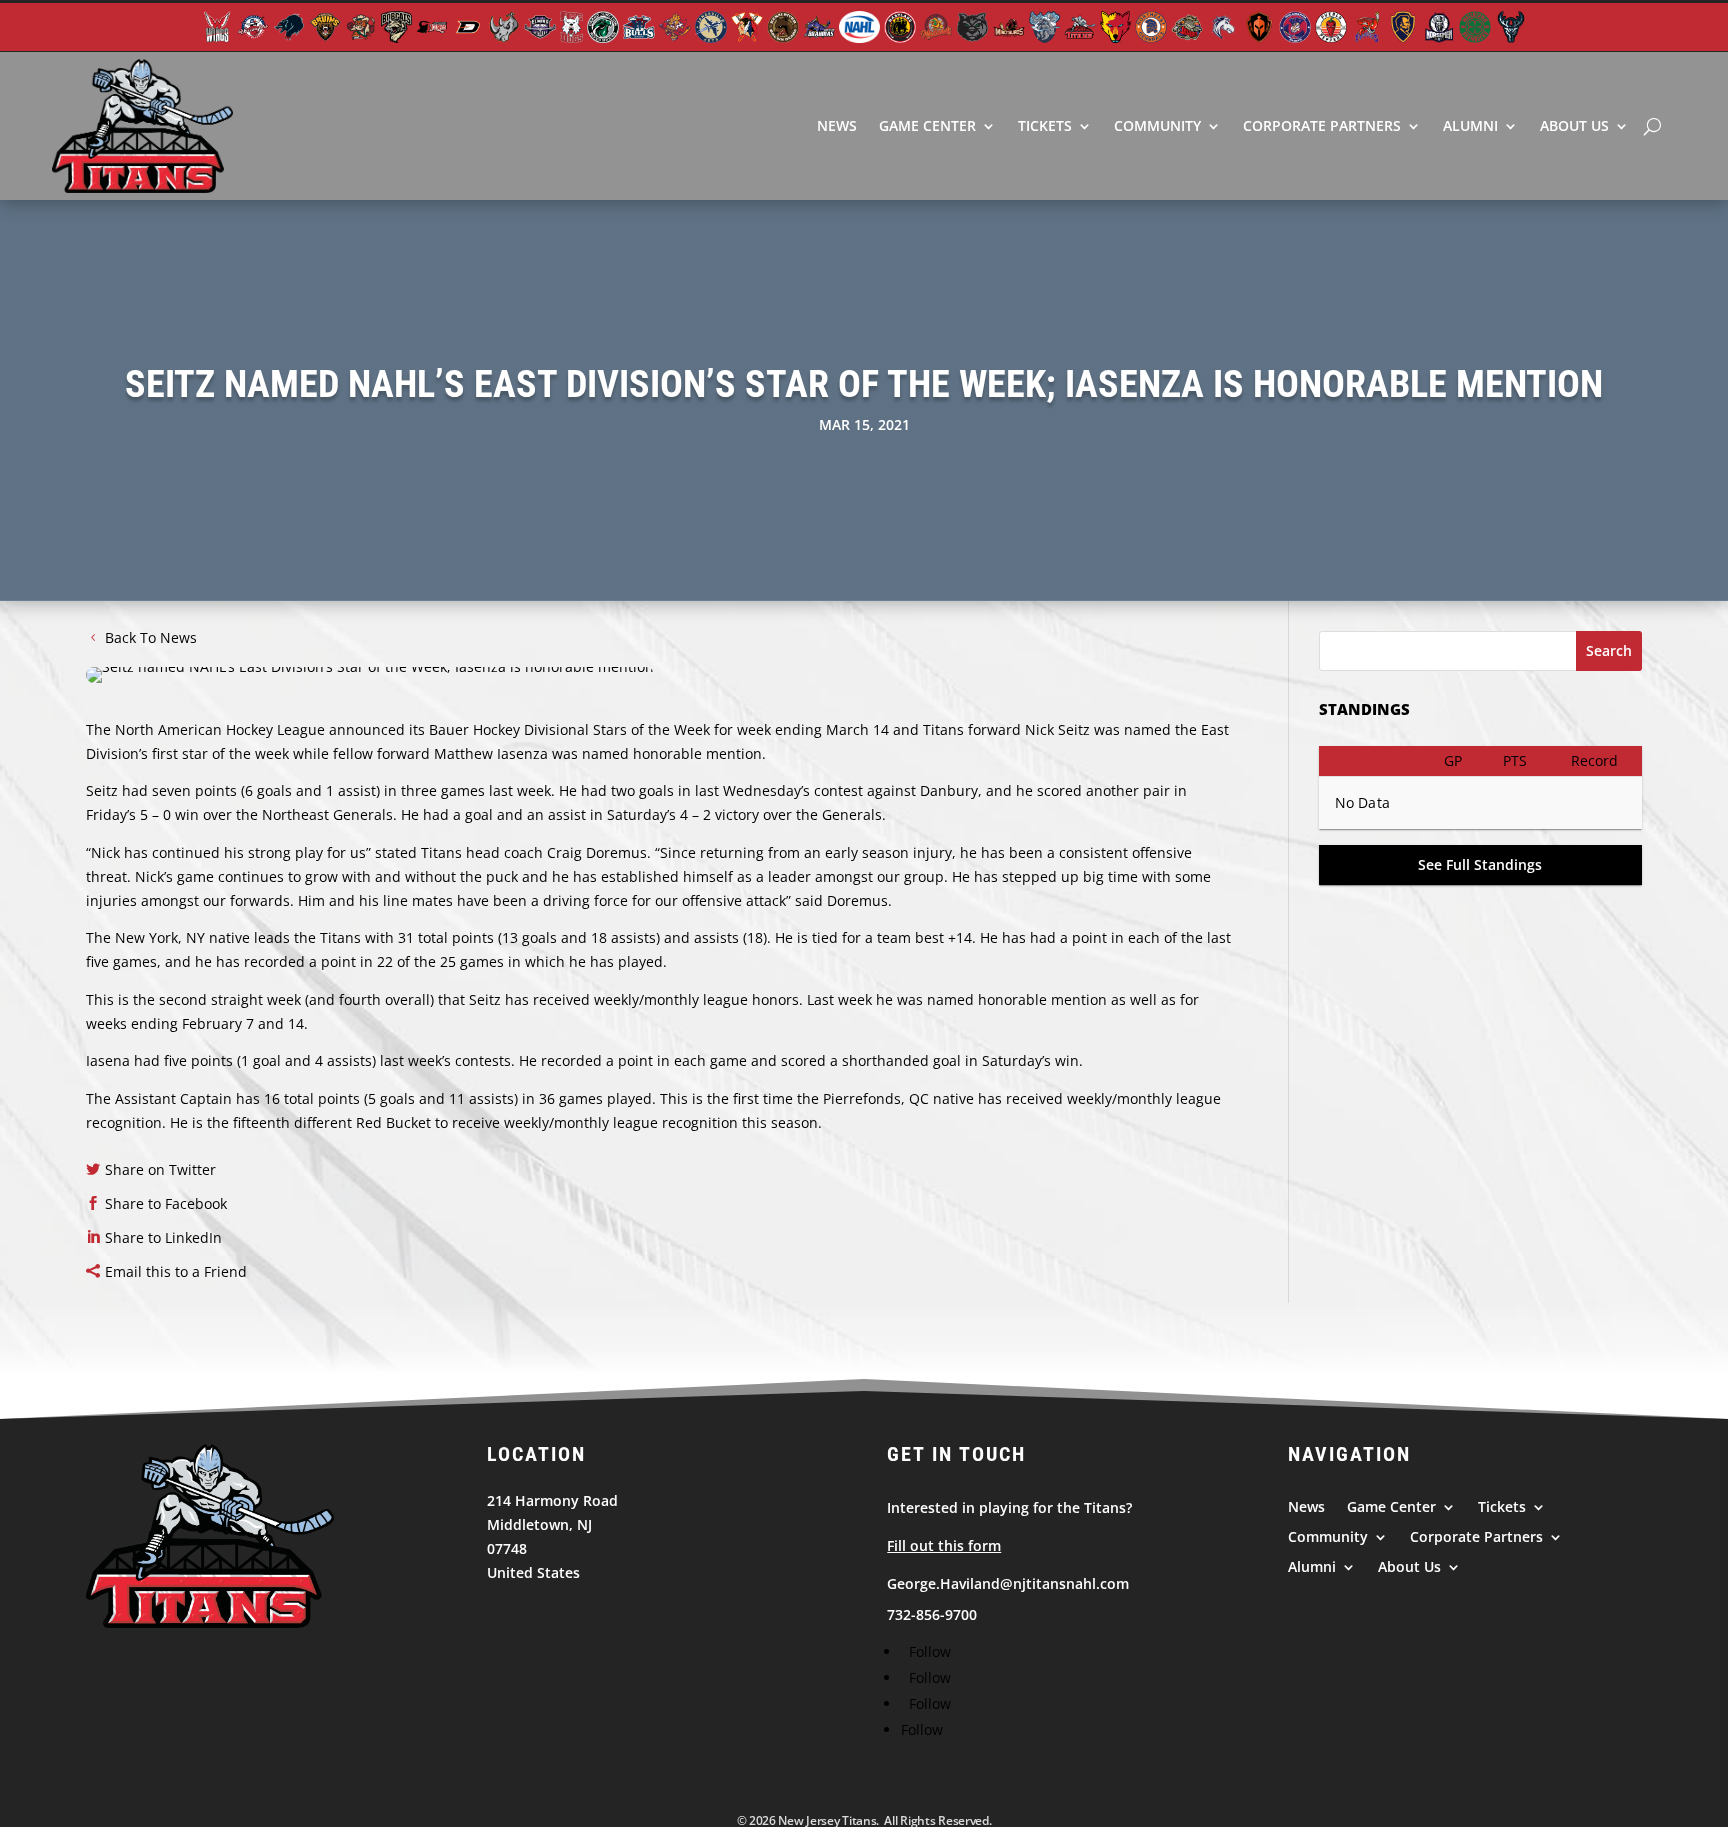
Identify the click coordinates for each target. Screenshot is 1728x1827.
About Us (1574, 125)
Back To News (151, 637)
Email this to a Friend (176, 1271)
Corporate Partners (1322, 125)
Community (1157, 125)
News (837, 125)
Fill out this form (944, 1545)
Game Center (927, 125)
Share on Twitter (160, 1169)
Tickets (1045, 125)
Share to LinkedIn (163, 1237)
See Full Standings (1480, 864)
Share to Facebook (166, 1203)
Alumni (1470, 125)
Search (1609, 650)
